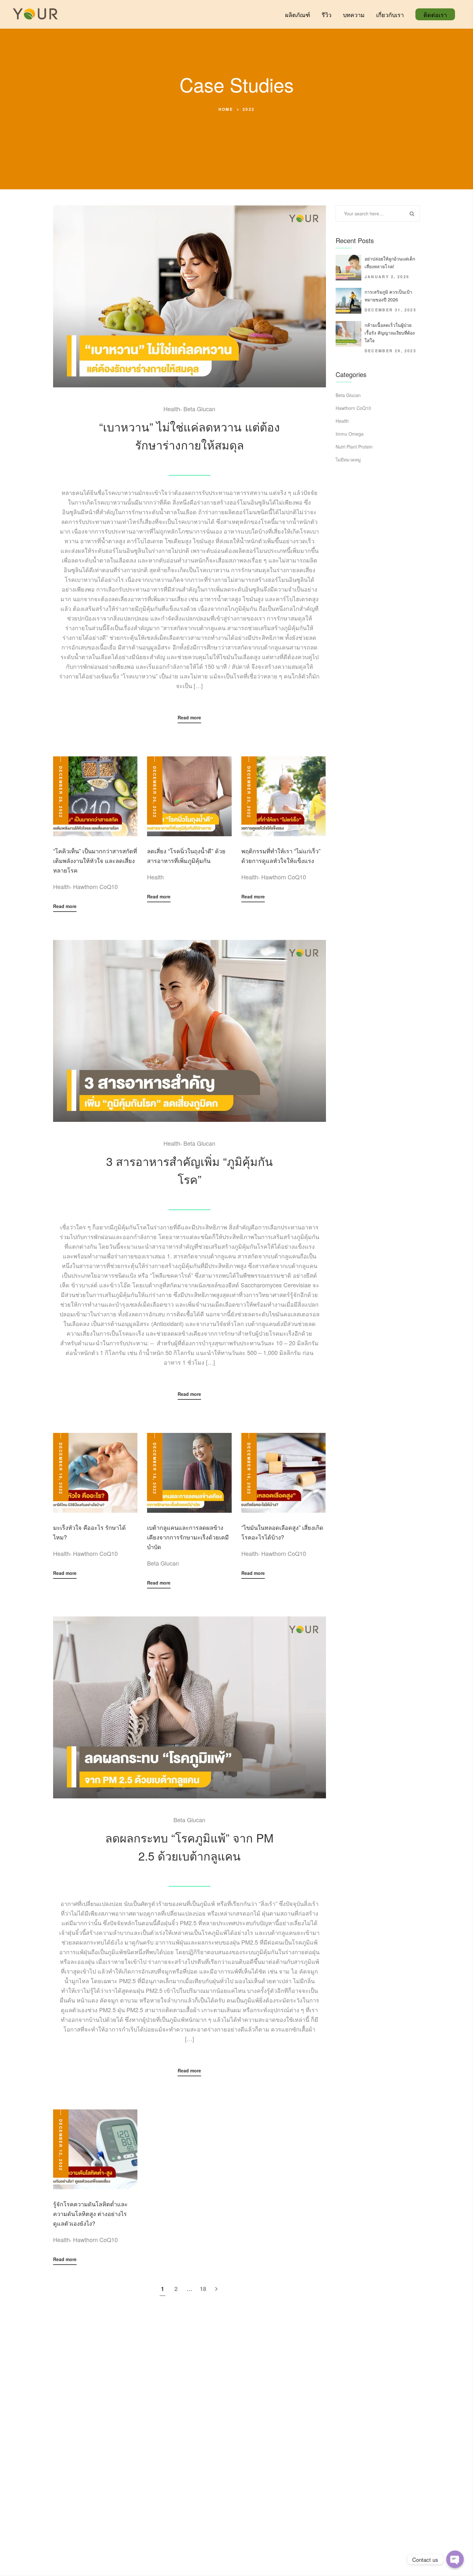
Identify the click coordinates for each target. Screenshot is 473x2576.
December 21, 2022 (190, 1196)
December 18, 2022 (155, 1469)
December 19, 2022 (61, 1469)
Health (172, 409)
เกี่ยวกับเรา (390, 14)
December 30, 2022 (190, 461)
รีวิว (327, 14)
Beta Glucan (199, 409)
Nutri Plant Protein (354, 447)
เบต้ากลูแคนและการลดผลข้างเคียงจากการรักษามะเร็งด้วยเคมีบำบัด (188, 1537)
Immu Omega (350, 434)
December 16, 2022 (249, 1469)
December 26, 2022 (155, 792)
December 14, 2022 (190, 1872)
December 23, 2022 (249, 792)
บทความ (354, 14)
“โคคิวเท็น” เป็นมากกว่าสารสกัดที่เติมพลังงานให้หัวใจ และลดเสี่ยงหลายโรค (95, 860)
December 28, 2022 (61, 792)
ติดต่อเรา (435, 14)
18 (203, 2289)
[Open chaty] (455, 2559)
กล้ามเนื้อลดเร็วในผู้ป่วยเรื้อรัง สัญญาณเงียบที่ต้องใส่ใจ (390, 333)
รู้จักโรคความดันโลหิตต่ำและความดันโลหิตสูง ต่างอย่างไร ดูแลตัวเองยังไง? (90, 2213)
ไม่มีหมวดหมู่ (348, 459)
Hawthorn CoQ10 (95, 886)
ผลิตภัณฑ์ (298, 14)
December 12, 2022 (61, 2145)
